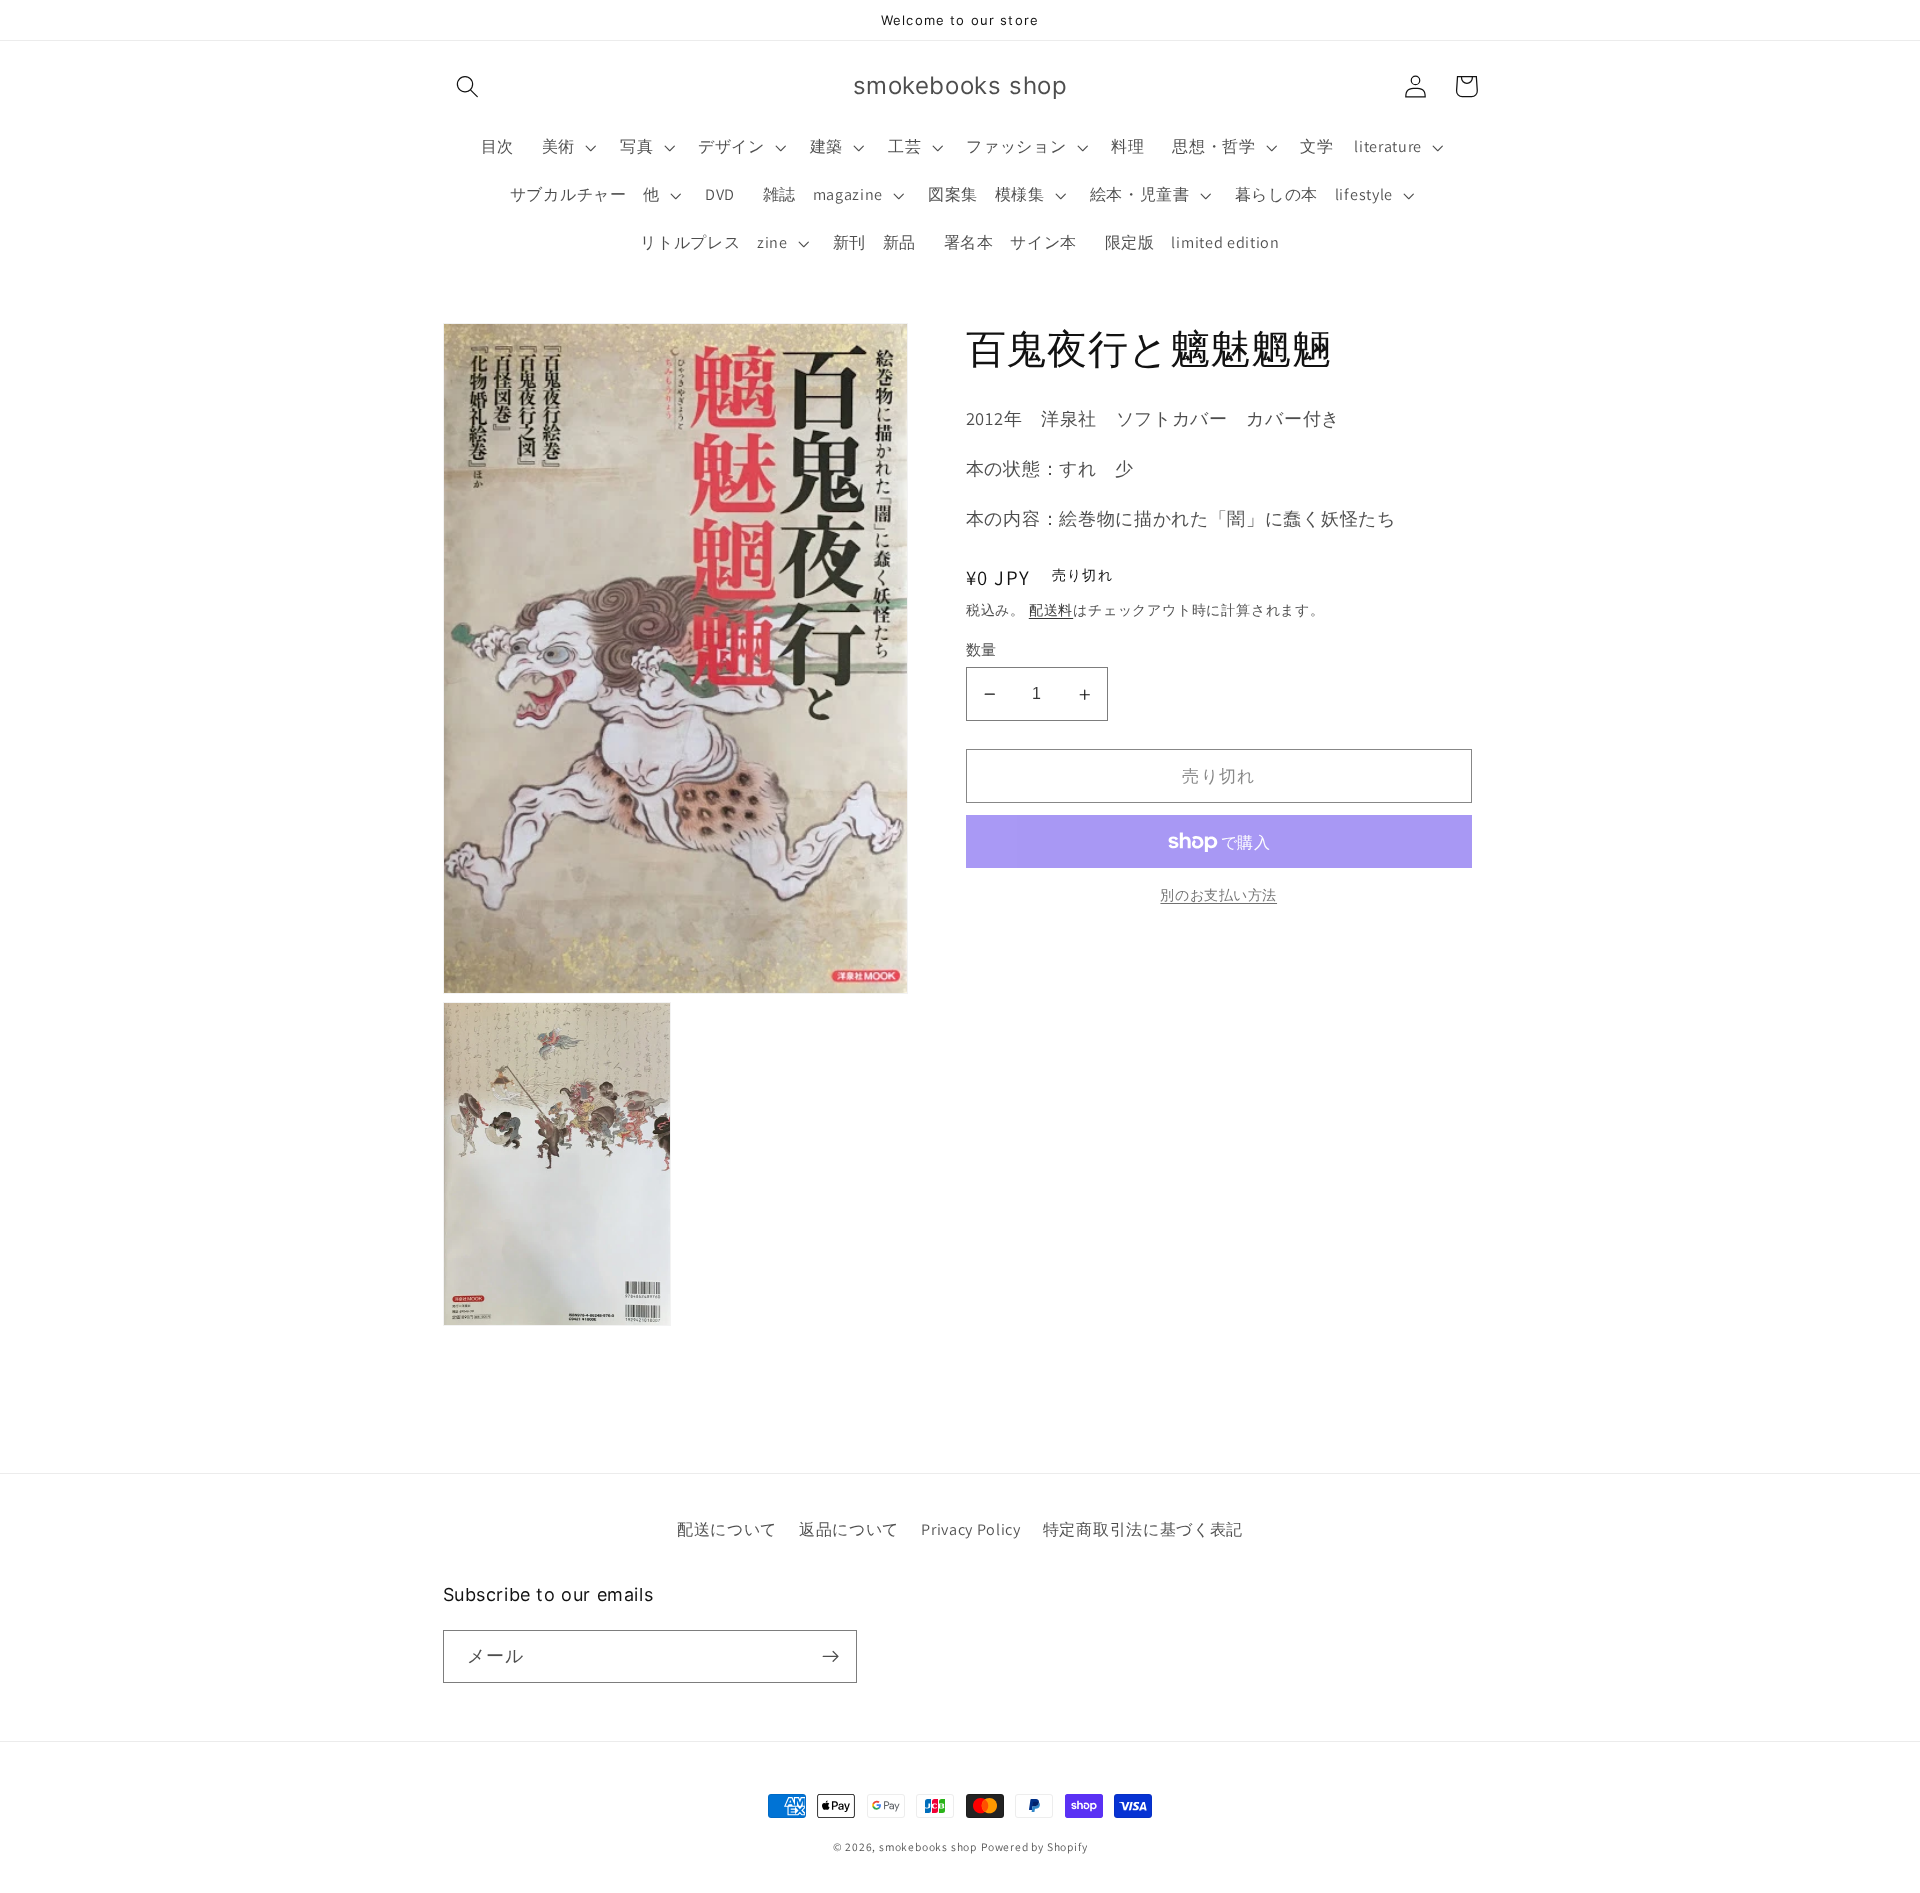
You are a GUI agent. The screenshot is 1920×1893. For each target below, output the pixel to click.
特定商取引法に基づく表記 (1143, 1529)
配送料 (1051, 611)
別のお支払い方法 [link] (1218, 895)
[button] (468, 86)
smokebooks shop (928, 1846)
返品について (849, 1529)
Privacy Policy (971, 1529)
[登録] (830, 1657)
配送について (727, 1529)
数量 (981, 649)
